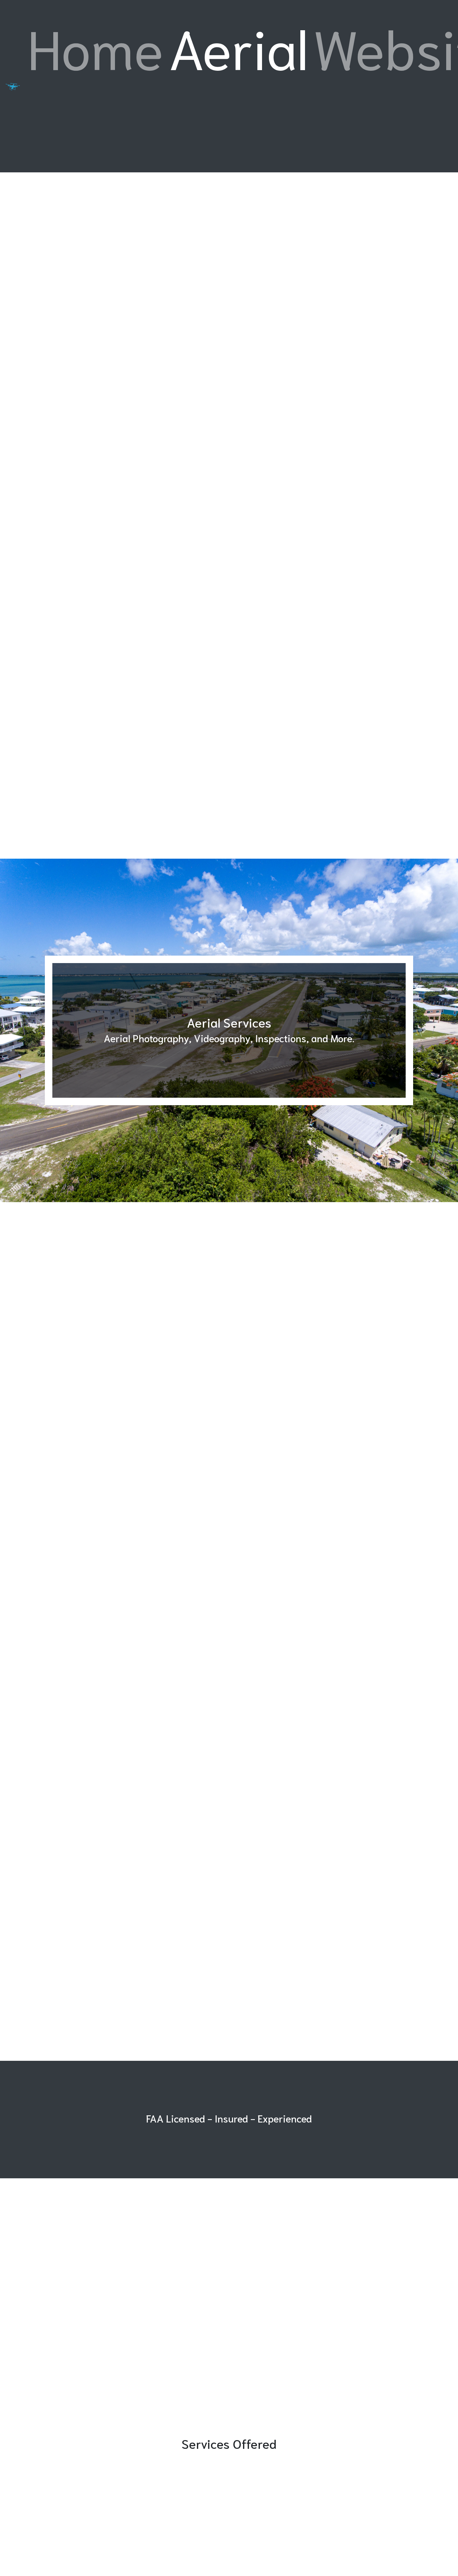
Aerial (238, 46)
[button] (34, 1030)
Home (97, 45)
